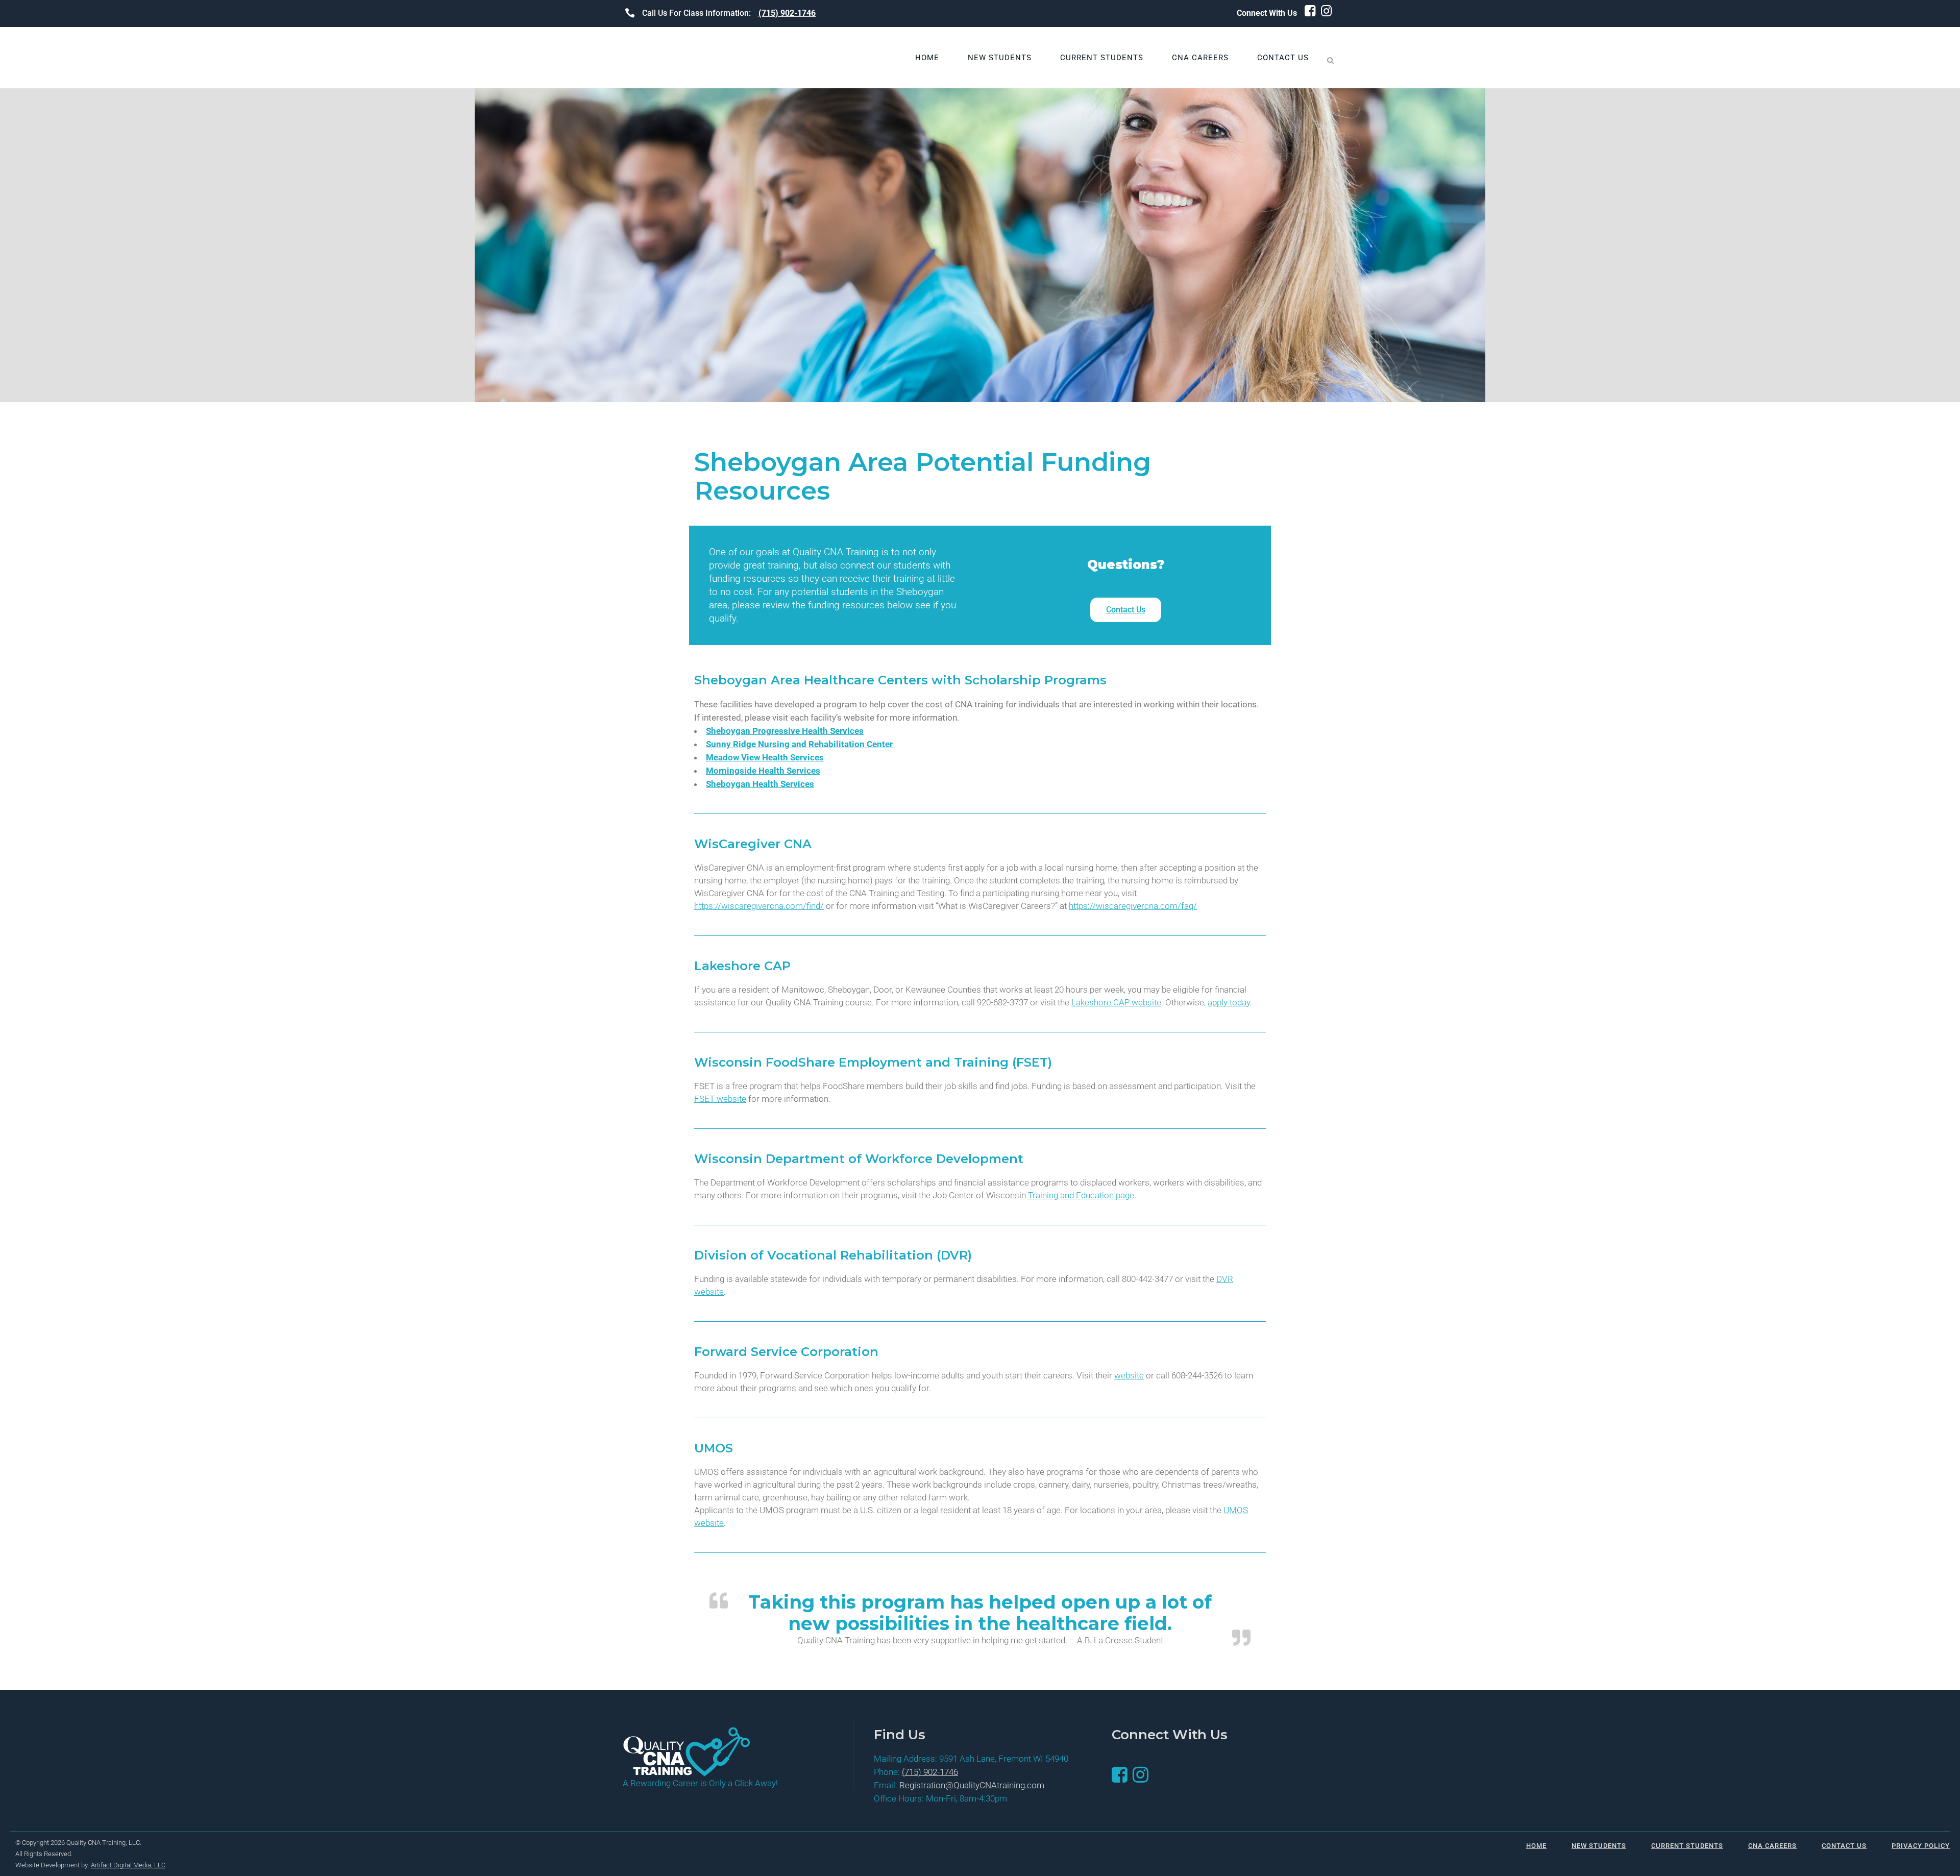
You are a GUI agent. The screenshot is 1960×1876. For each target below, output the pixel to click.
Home (1536, 1846)
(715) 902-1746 (787, 13)
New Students (1599, 1846)
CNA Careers (1772, 1846)
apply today (1229, 1002)
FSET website (720, 1099)
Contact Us (1844, 1846)
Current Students (1687, 1846)
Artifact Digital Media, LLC (128, 1865)
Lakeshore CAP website (1116, 1002)
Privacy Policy (1921, 1846)
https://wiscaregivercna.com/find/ (759, 906)
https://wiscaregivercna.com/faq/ (1133, 906)
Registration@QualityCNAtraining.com (972, 1785)
